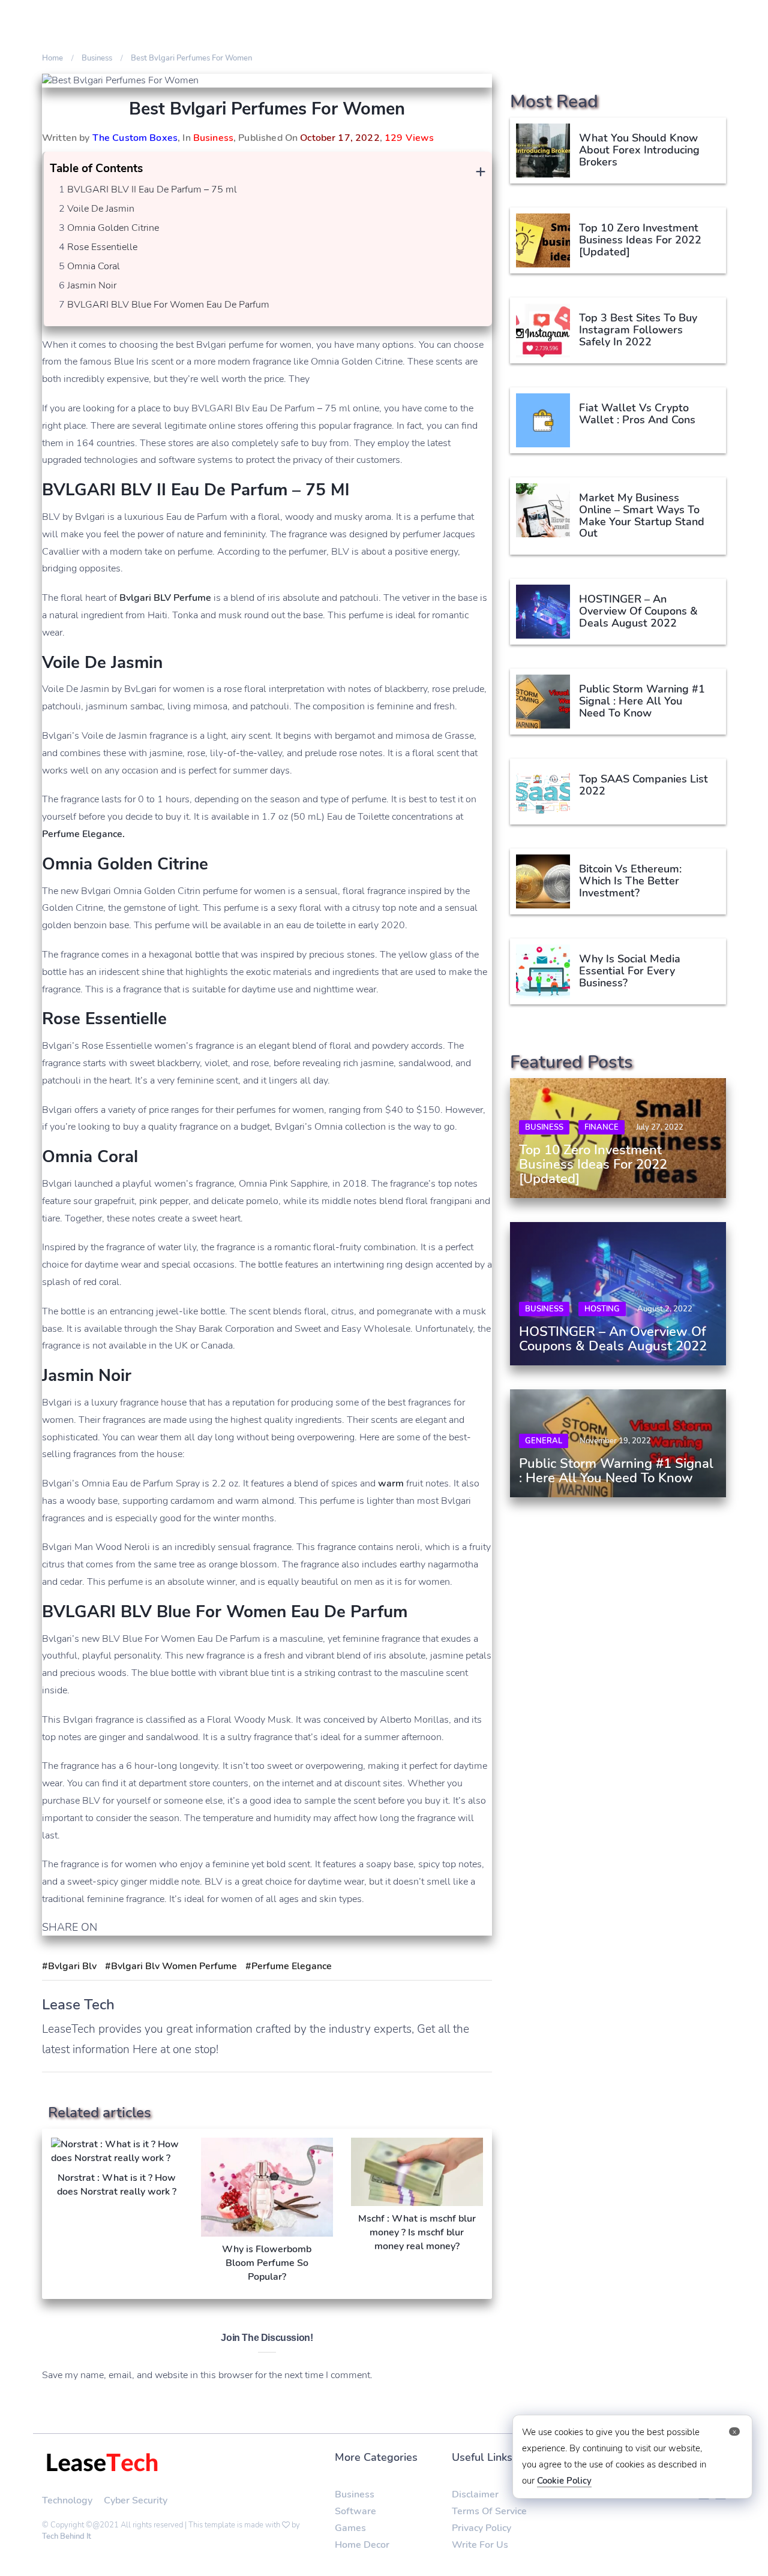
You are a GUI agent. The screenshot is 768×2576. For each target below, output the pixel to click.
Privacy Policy (481, 2528)
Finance (601, 1127)
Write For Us (480, 2545)
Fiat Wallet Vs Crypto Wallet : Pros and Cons (637, 414)
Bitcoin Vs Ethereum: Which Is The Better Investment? (630, 881)
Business (213, 138)
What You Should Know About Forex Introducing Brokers (639, 150)
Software (355, 2511)
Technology (67, 2500)
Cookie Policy (564, 2481)
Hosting (602, 1309)
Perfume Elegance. (83, 834)
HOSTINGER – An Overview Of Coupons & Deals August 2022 (638, 611)
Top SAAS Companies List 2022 (645, 785)
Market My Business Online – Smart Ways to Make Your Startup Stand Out (642, 515)
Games (350, 2528)
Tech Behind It (67, 2536)
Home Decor (362, 2545)
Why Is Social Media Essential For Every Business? (630, 971)
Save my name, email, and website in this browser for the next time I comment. (207, 2375)
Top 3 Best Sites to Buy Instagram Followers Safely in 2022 (638, 330)
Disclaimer (475, 2494)
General (544, 1441)
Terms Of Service (489, 2511)
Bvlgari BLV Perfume (165, 598)
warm (391, 1483)
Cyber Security (136, 2500)
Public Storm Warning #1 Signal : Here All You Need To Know (642, 701)
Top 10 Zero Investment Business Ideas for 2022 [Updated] (640, 240)
